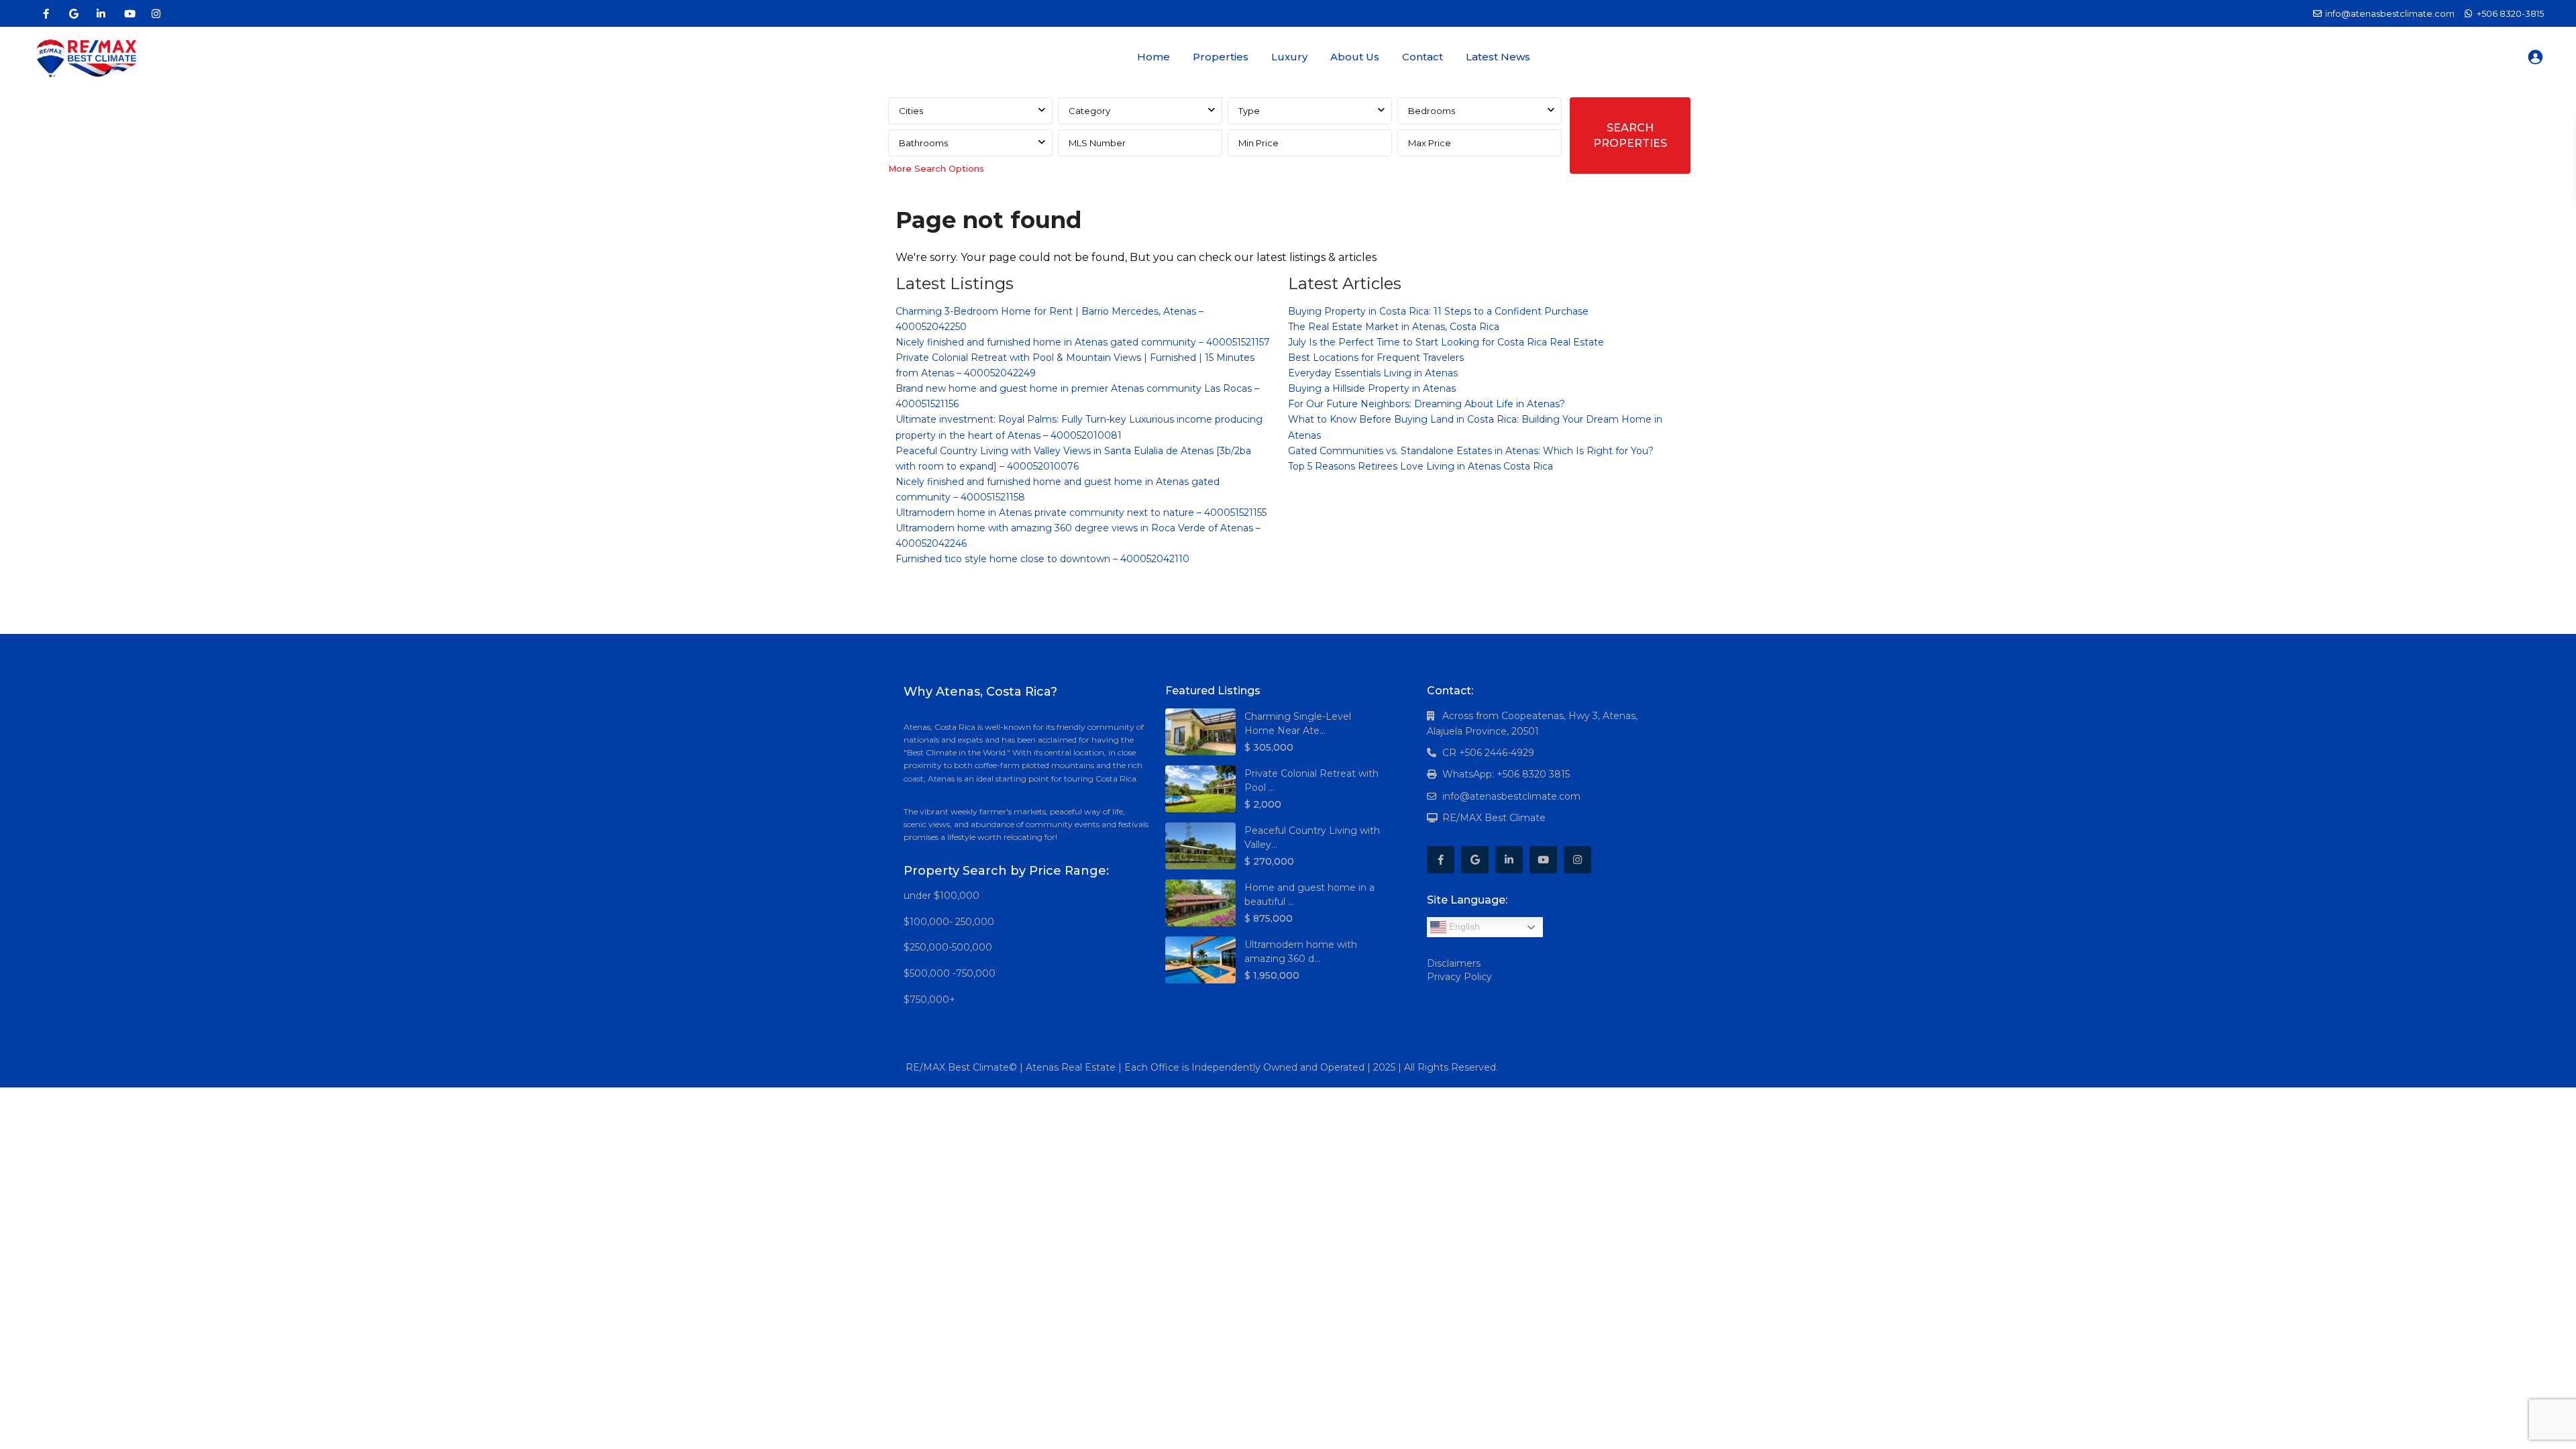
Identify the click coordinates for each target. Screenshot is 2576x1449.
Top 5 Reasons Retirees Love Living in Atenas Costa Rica (1420, 466)
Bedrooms (1432, 111)
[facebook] (46, 13)
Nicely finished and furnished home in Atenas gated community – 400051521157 (1083, 342)
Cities (911, 111)
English (1463, 926)
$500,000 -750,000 (950, 973)
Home (1153, 57)
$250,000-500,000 (948, 947)
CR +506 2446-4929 (1488, 753)
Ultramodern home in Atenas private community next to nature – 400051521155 (1081, 513)
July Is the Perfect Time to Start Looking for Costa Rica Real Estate (1446, 342)
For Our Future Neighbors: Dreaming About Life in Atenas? (1427, 404)
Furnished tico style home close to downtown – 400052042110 (1042, 559)
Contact (1423, 57)
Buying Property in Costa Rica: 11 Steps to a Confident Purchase (1438, 311)
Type (1249, 111)
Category (1089, 111)
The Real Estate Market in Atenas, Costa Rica (1394, 327)
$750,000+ (929, 1000)
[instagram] (156, 13)
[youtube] (128, 13)
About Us (1355, 57)
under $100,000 (942, 896)
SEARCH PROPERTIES (1630, 136)
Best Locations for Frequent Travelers (1376, 358)
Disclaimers (1454, 963)
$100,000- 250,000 (949, 922)
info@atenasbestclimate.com (1511, 796)
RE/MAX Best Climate (1494, 818)
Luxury (1289, 57)
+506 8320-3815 (2510, 13)
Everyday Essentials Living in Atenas (1373, 373)
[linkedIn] (101, 13)
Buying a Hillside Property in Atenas (1372, 388)
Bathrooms (923, 143)
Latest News (1498, 57)
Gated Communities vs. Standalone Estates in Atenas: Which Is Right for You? (1471, 451)
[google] (73, 13)
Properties (1221, 57)
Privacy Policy (1459, 977)
